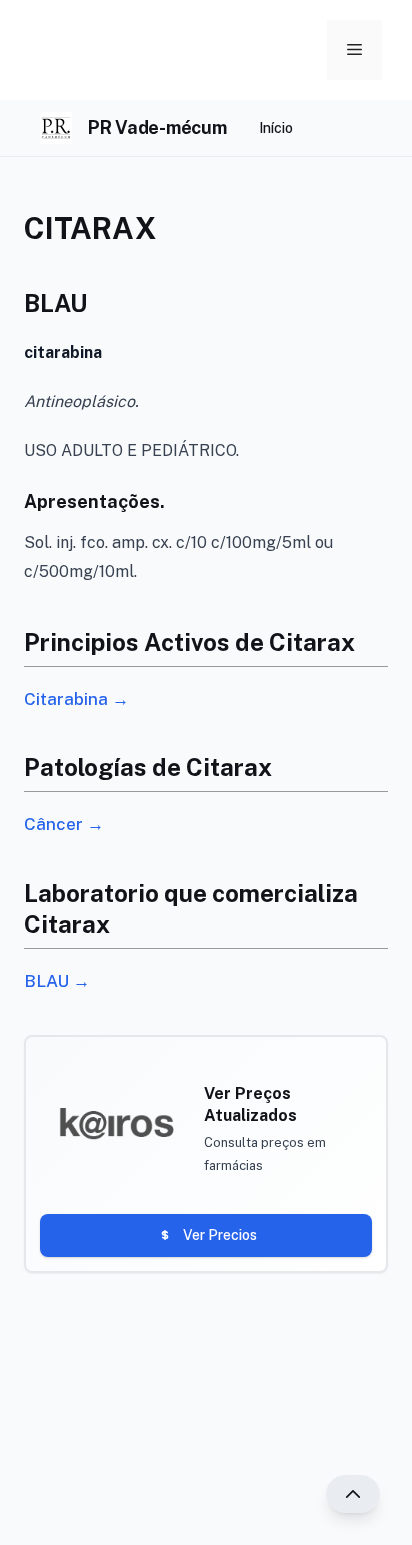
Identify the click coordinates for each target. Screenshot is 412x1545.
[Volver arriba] (353, 1494)
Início (276, 128)
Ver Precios (220, 1235)
